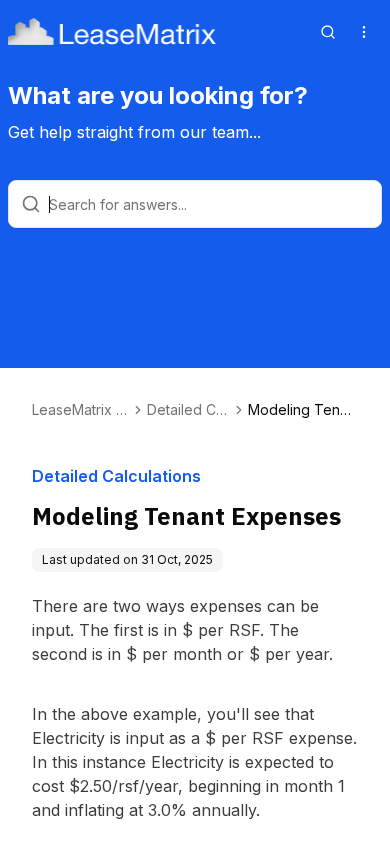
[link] (303, 410)
